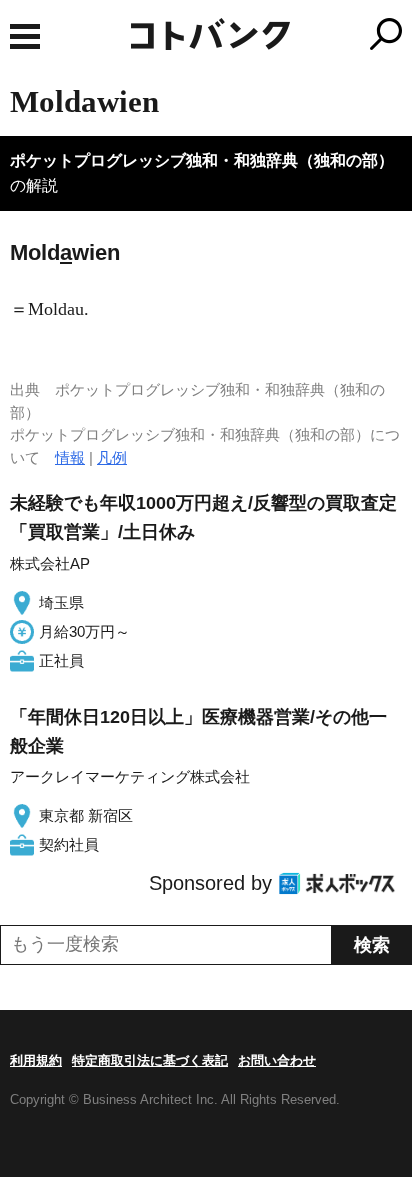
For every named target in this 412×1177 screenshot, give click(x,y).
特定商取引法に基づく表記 (150, 1060)
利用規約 (36, 1060)
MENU (25, 36)
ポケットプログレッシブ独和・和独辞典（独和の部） (202, 160)
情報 (70, 457)
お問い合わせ (277, 1060)
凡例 (112, 457)
